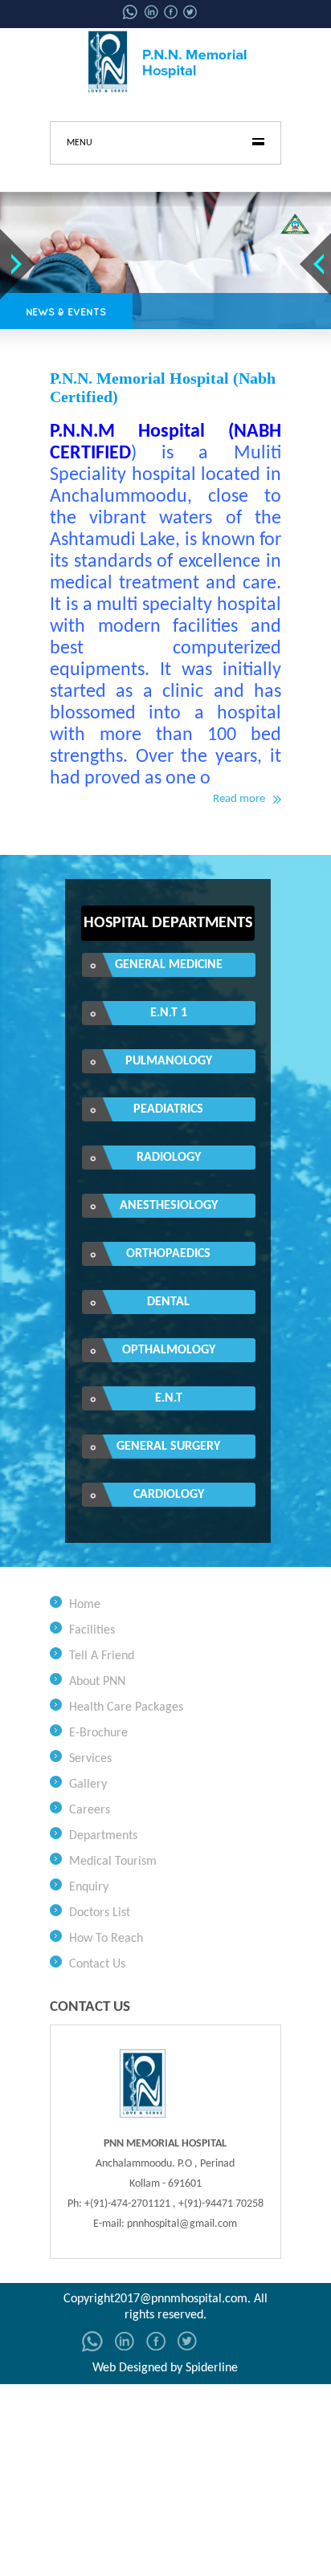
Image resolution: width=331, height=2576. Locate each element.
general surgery (168, 1447)
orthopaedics (168, 1254)
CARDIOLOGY (169, 1495)
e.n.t (169, 1398)
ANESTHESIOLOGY (169, 1206)
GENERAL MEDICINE (169, 965)
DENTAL (168, 1302)
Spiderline (212, 2368)
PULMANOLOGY (169, 1061)
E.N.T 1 (169, 1013)
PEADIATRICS (168, 1109)
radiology (169, 1158)
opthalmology (169, 1350)
